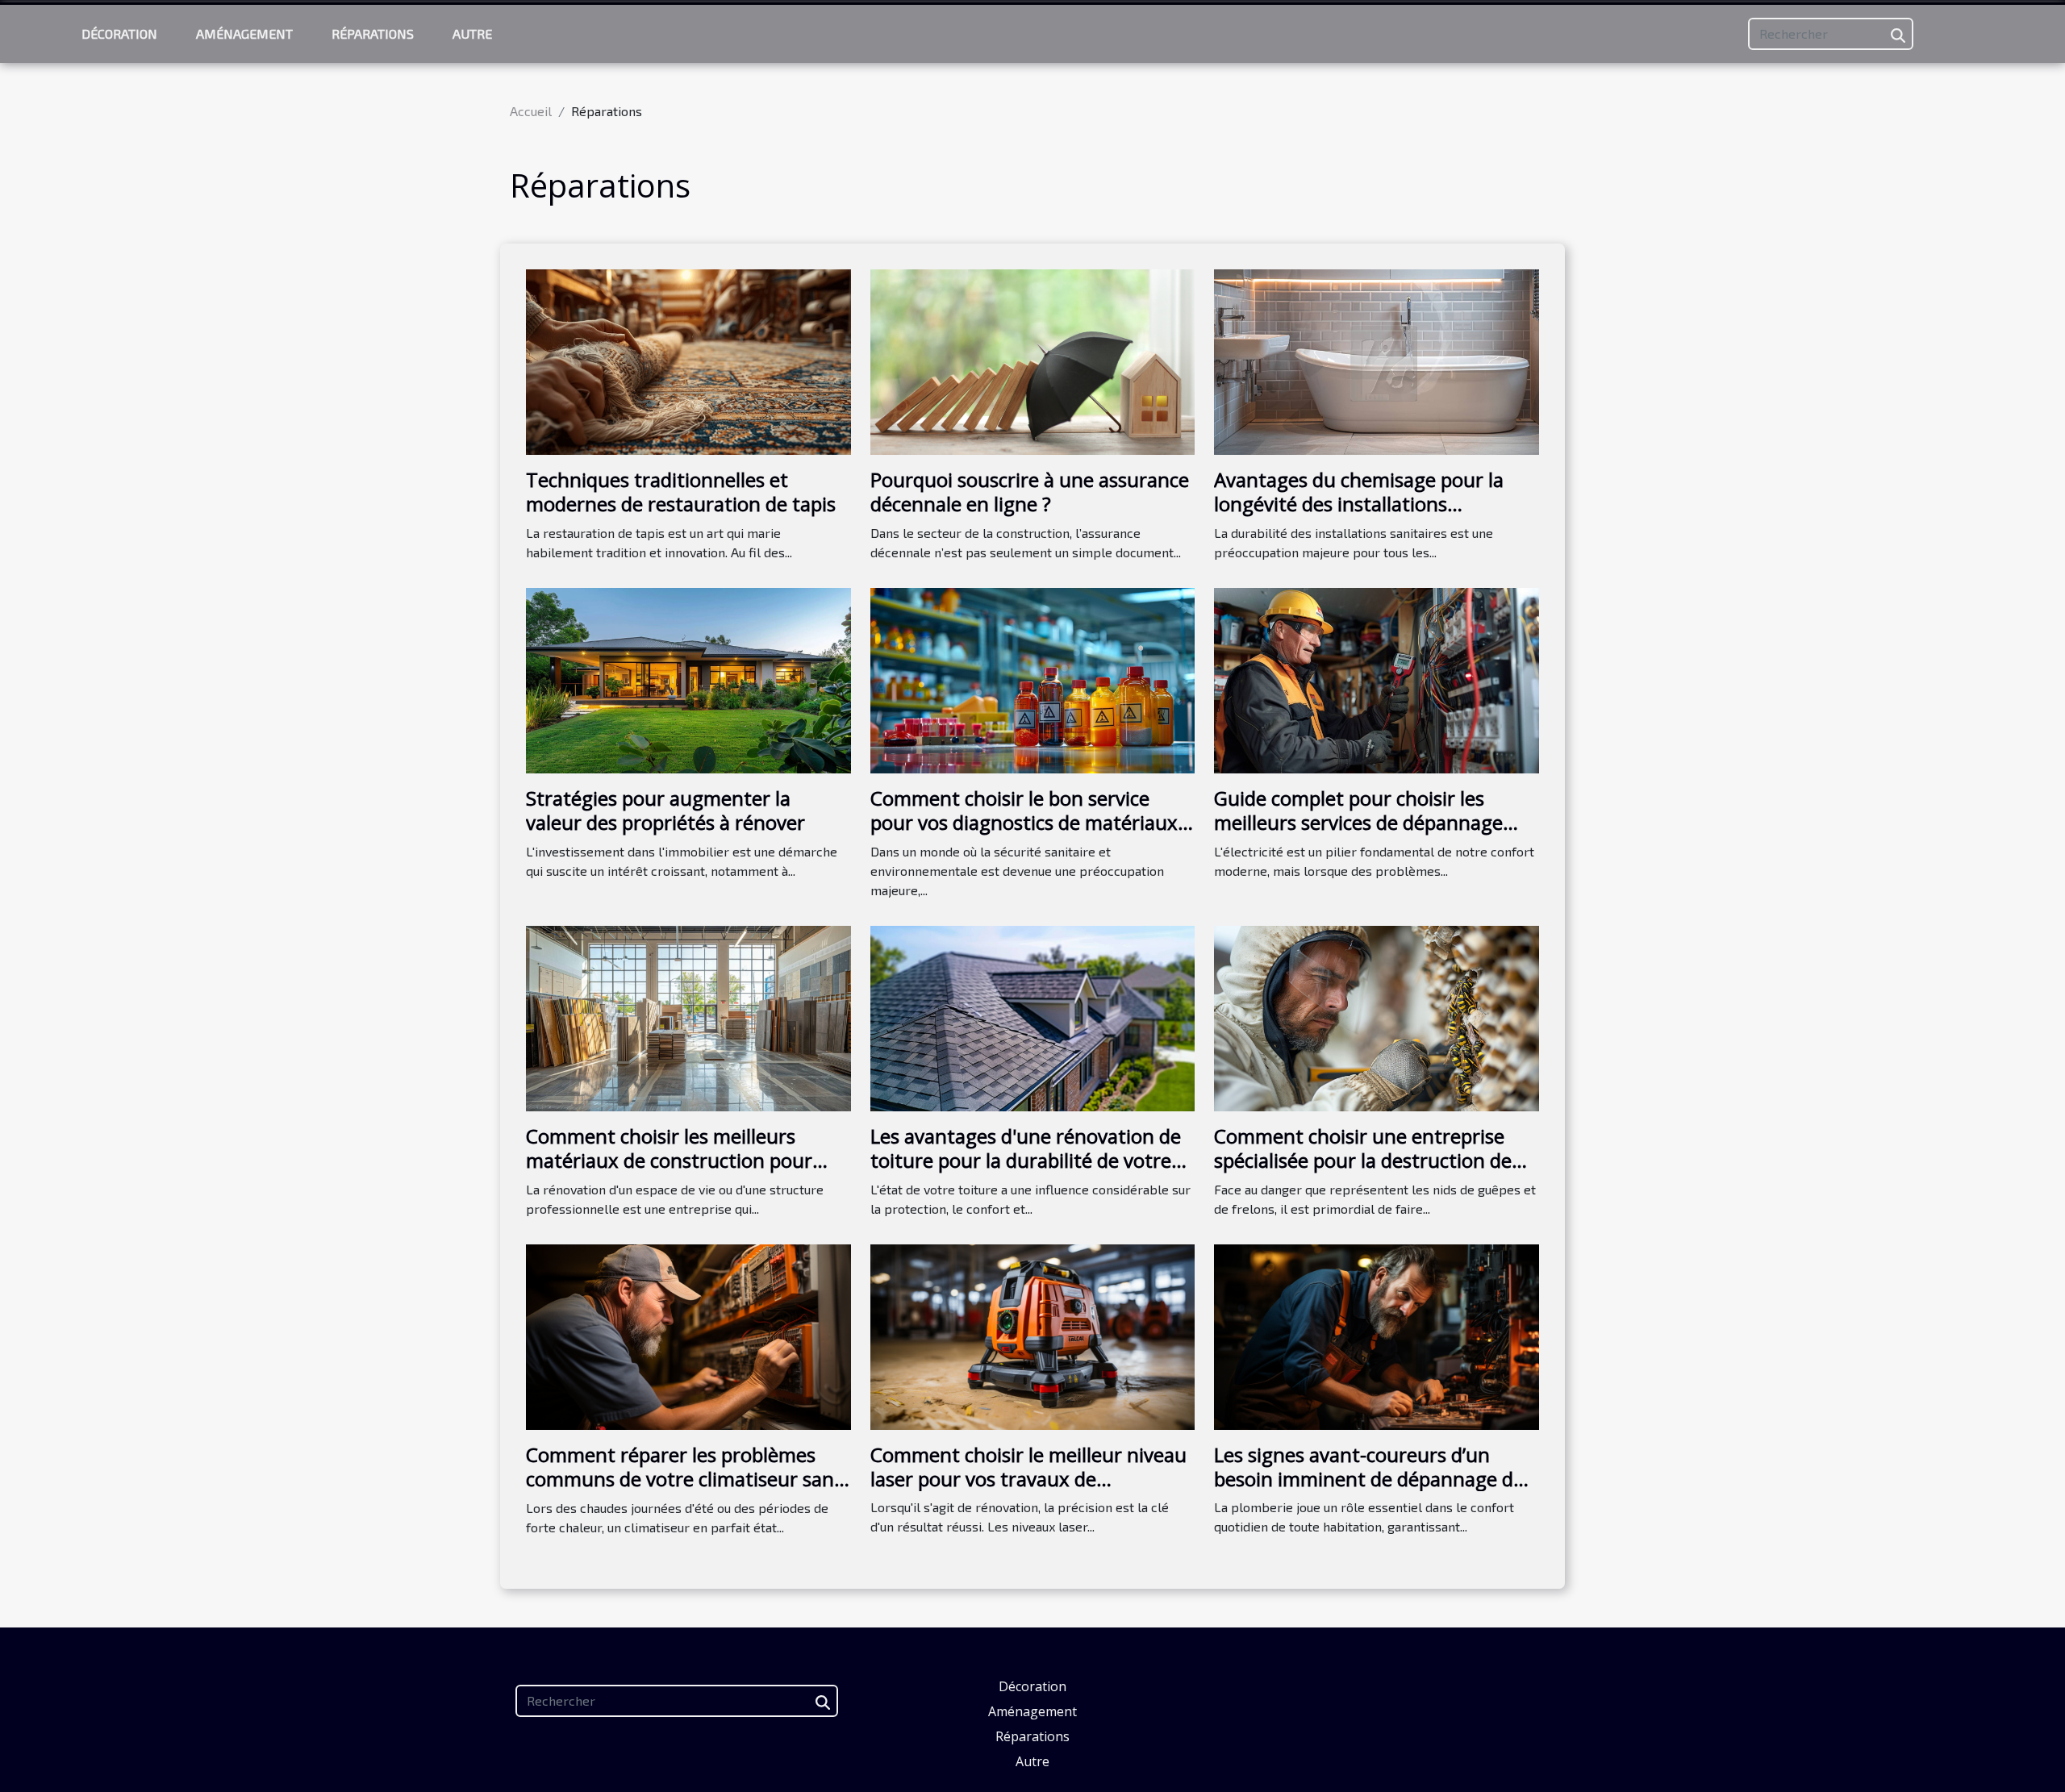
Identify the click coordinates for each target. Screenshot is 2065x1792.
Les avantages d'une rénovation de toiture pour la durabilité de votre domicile (1026, 1161)
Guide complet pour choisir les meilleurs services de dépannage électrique (1358, 823)
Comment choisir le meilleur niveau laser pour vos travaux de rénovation (1028, 1479)
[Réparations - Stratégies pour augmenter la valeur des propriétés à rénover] (688, 679)
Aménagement (244, 33)
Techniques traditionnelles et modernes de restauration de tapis (681, 492)
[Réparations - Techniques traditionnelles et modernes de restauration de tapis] (688, 360)
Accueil (531, 111)
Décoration (119, 33)
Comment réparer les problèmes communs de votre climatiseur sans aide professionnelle (684, 1479)
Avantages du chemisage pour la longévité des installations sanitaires (1359, 504)
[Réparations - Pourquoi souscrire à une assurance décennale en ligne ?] (1033, 360)
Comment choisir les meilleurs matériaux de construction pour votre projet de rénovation (669, 1161)
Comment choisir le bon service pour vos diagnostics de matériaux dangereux (1024, 823)
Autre (472, 33)
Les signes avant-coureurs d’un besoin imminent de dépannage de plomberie (1369, 1479)
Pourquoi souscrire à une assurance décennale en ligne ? (1030, 492)
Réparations (373, 33)
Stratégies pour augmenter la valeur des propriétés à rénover (665, 810)
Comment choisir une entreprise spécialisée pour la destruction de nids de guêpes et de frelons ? (1363, 1161)
